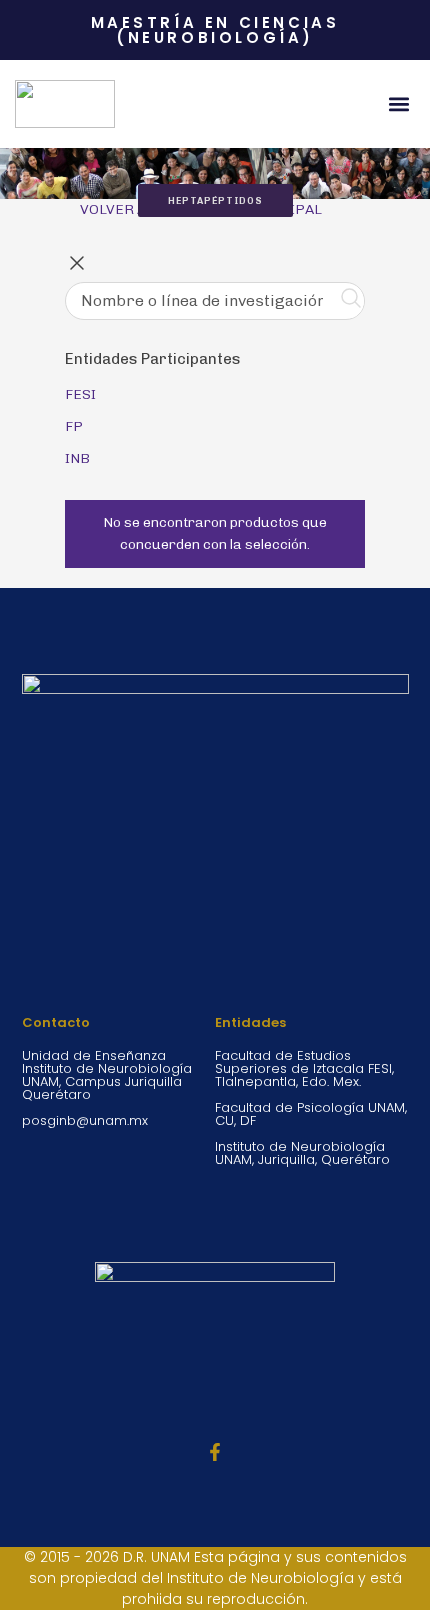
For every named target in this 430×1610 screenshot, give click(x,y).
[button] (398, 104)
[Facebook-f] (215, 1452)
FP (74, 426)
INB (77, 458)
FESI (80, 394)
